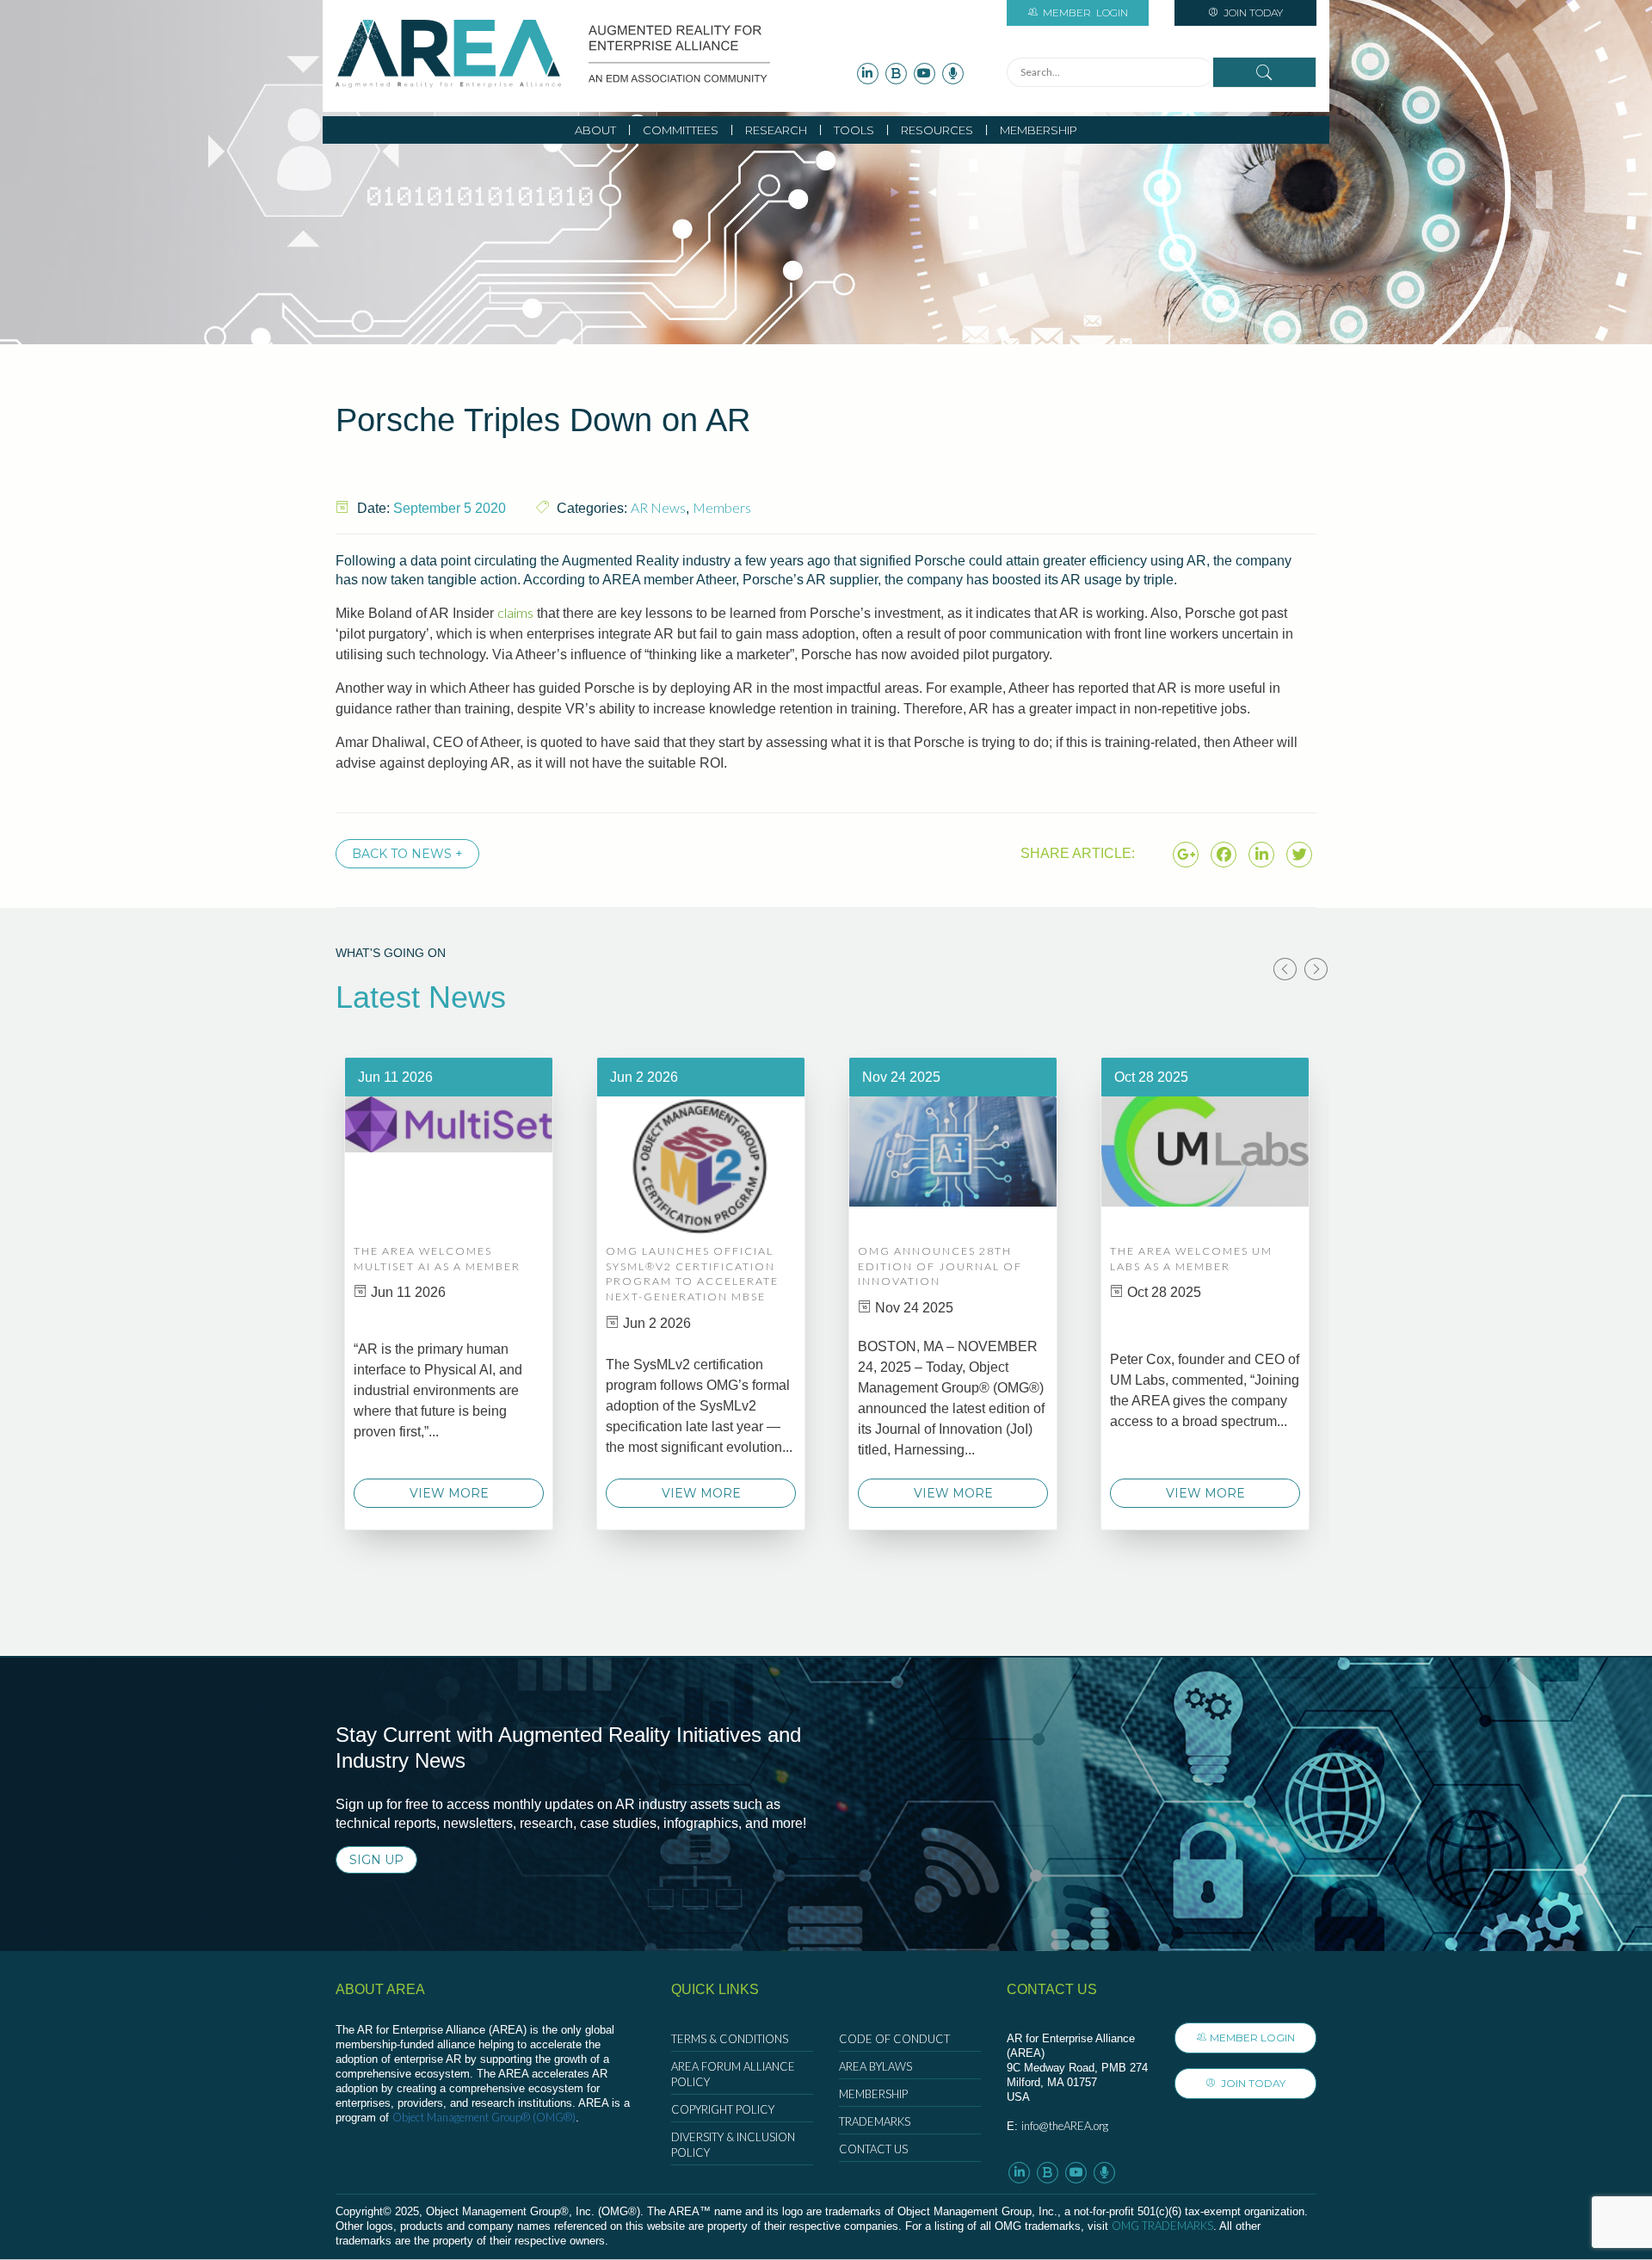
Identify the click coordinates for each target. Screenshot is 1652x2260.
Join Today (1252, 12)
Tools (854, 130)
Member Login (1252, 2038)
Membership (1039, 130)
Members (722, 507)
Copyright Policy (723, 2109)
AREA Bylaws (875, 2066)
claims (515, 612)
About (595, 130)
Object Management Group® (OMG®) (484, 2117)
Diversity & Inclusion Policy (733, 2145)
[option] (449, 1294)
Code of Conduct (894, 2039)
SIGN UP (376, 1860)
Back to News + (407, 854)
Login (1085, 12)
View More (449, 1493)
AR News (658, 507)
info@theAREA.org (1065, 2126)
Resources (937, 130)
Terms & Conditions (730, 2039)
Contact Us (873, 2149)
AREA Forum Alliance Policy (733, 2074)
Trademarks (875, 2121)
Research (776, 130)
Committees (681, 130)
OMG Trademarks (1162, 2226)
